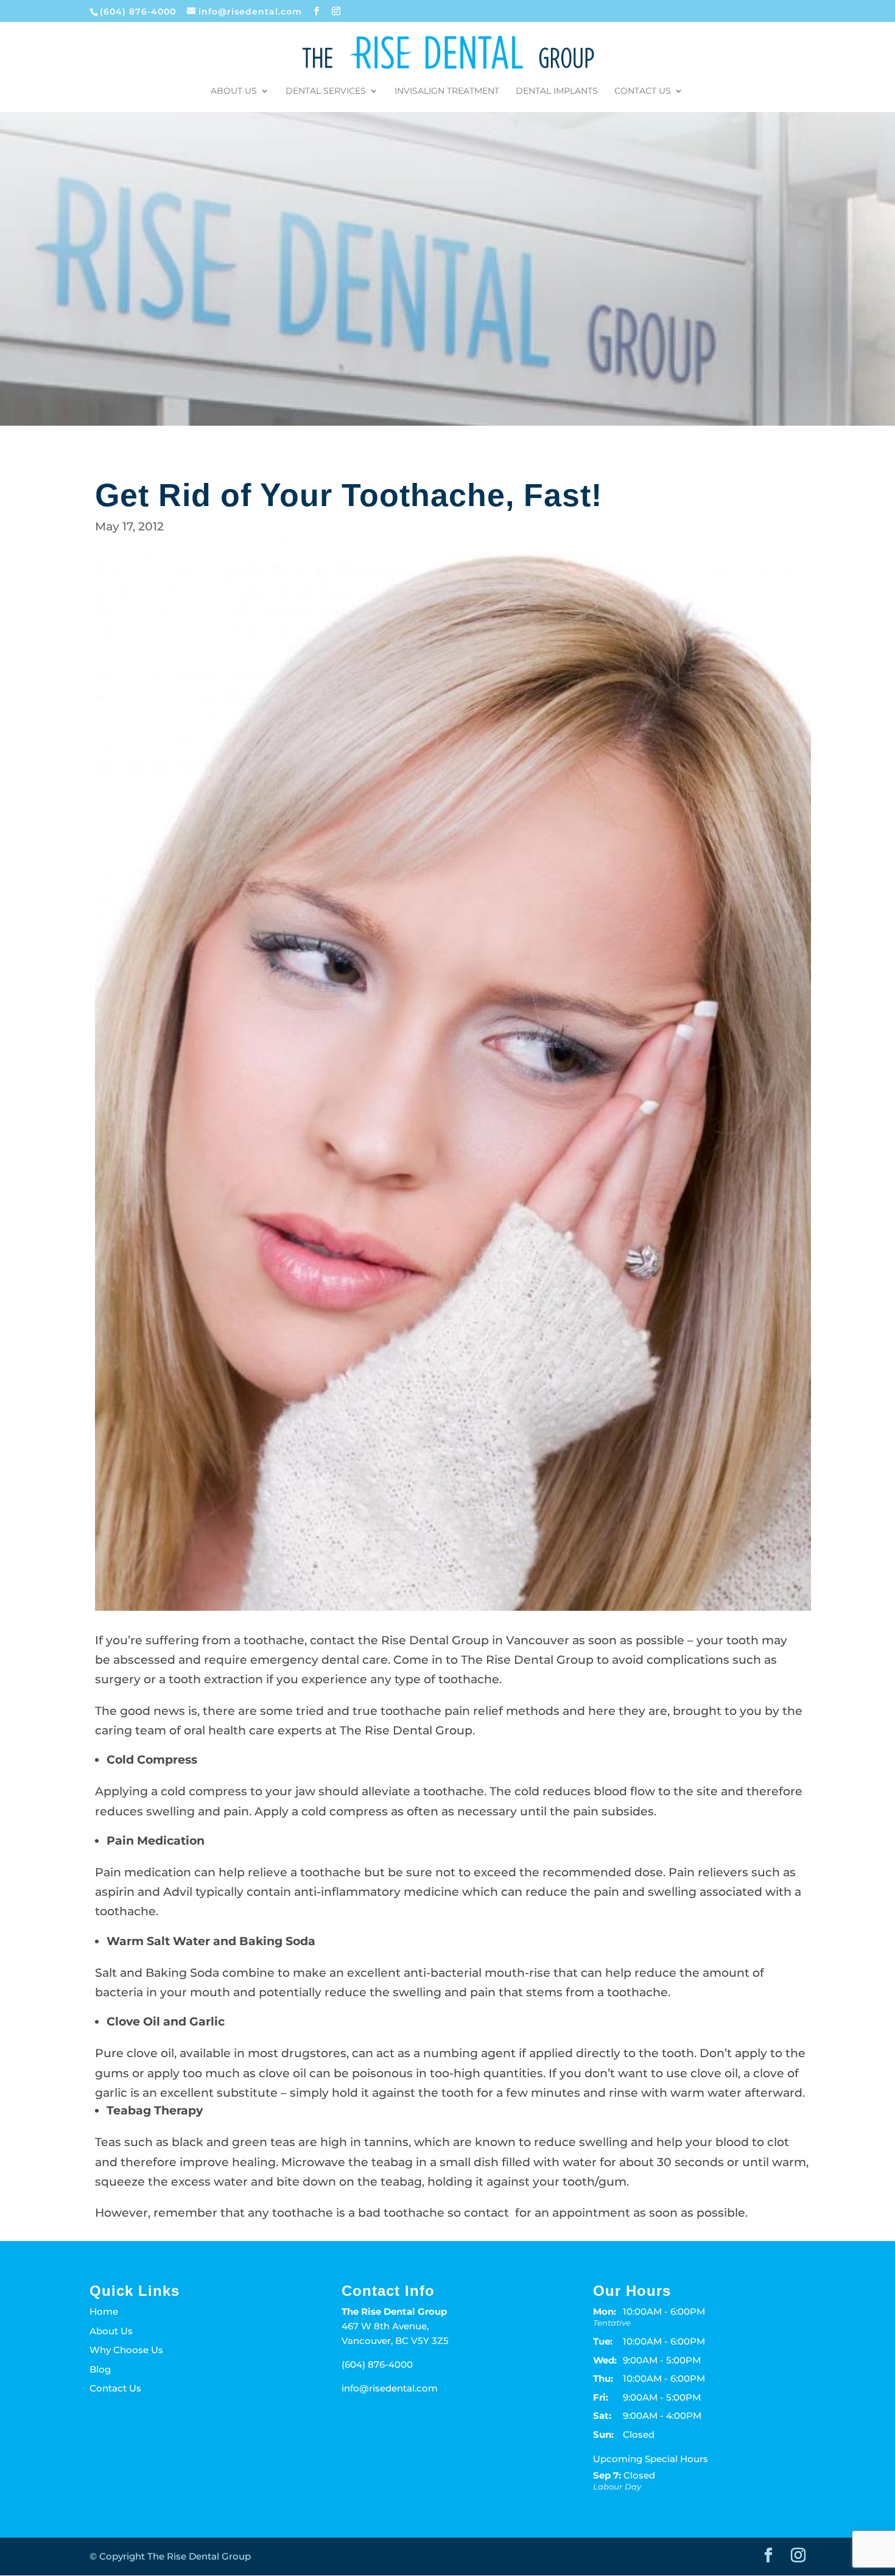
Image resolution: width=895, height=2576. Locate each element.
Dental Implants (557, 91)
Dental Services (326, 91)
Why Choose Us (126, 2350)
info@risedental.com (390, 2388)
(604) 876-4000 (139, 12)
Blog (100, 2369)
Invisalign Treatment (447, 91)
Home (104, 2311)
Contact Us (643, 91)
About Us (234, 91)
